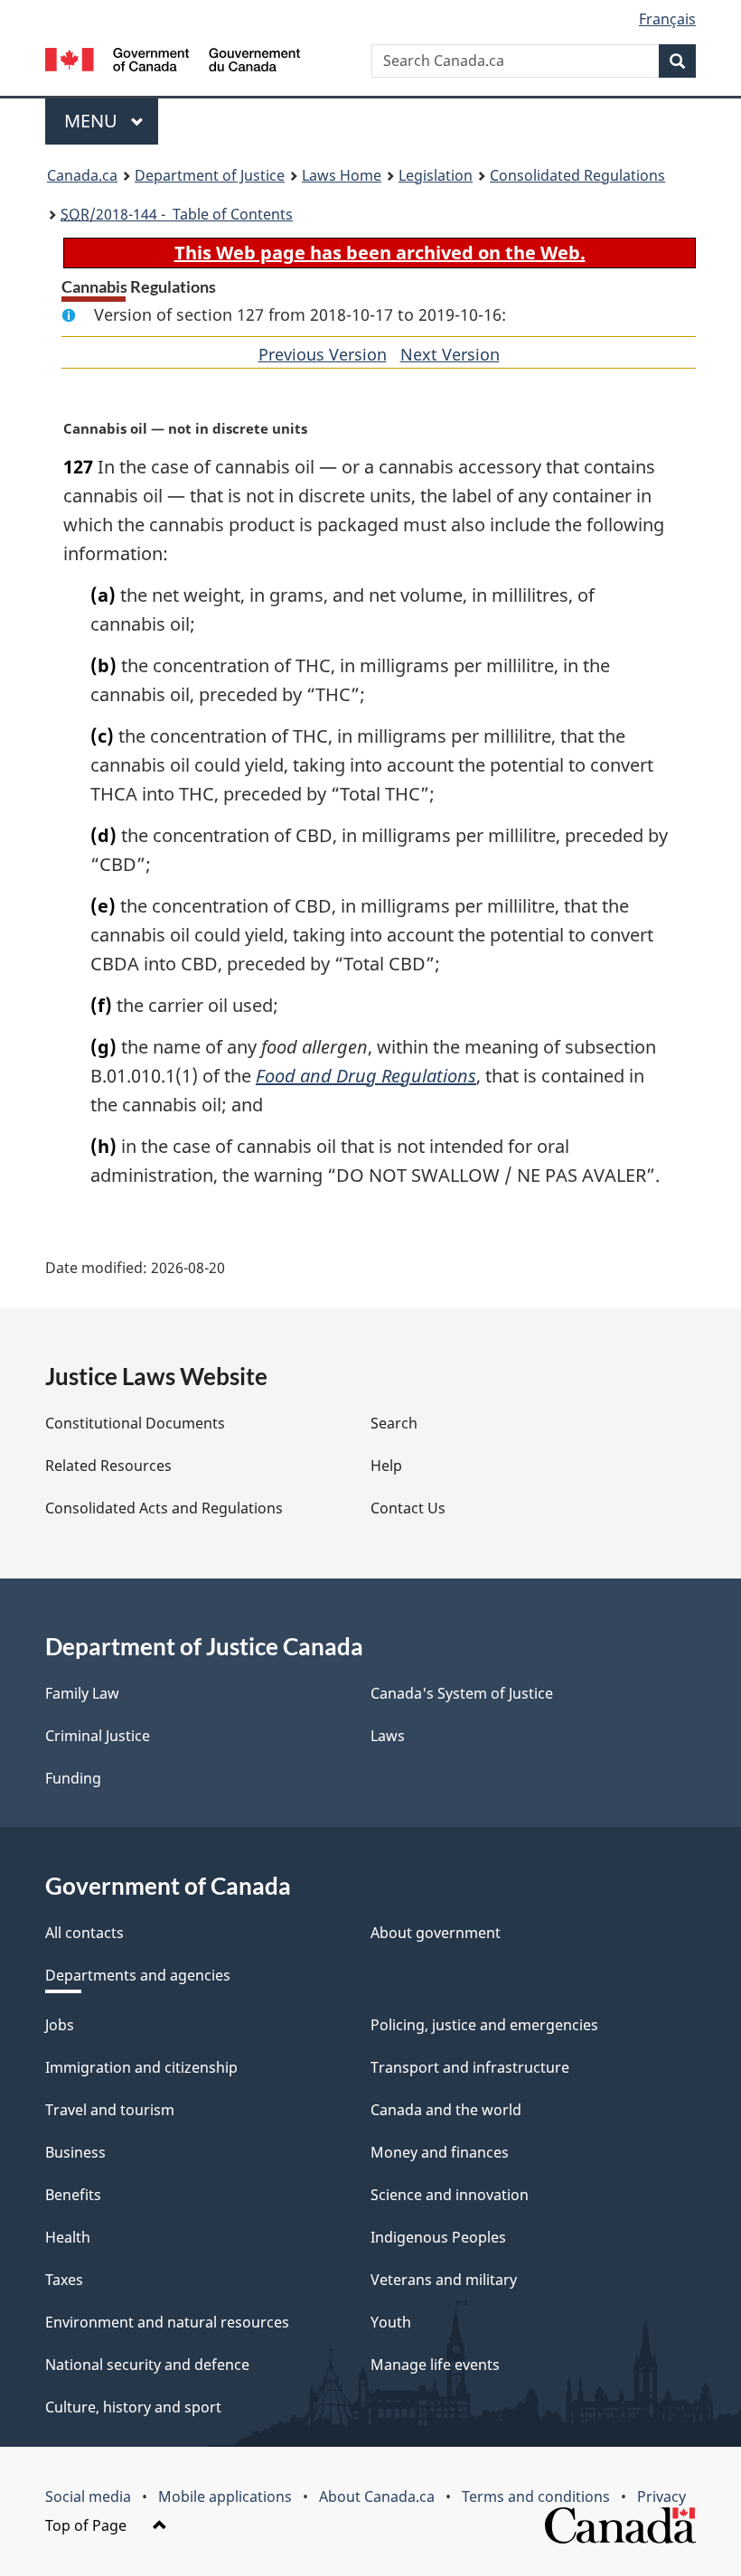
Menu (93, 121)
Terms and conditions (536, 2496)
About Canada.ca (377, 2496)
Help (386, 1466)
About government (436, 1933)
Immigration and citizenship (141, 2067)
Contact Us (408, 1508)
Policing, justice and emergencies (484, 2025)
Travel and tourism (110, 2110)
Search (394, 1423)
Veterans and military (444, 2280)
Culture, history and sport (133, 2407)
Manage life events (435, 2365)
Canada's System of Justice (462, 1693)
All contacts (84, 1933)
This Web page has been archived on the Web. (380, 253)
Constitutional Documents (135, 1423)
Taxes (64, 2280)
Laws (388, 1736)
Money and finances (440, 2152)
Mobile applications (225, 2496)
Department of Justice (210, 175)
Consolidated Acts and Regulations (164, 1508)
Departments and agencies (138, 1975)
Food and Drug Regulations (366, 1076)
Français (667, 19)
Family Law (82, 1693)
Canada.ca (82, 175)
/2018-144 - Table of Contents (177, 214)
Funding (73, 1778)
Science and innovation (450, 2195)
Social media (88, 2496)
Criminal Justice (98, 1736)
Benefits (73, 2195)
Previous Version (323, 354)
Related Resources (108, 1466)
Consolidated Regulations (577, 175)
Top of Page (88, 2525)
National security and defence (147, 2365)
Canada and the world (446, 2110)
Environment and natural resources (167, 2322)
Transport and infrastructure (470, 2067)
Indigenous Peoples (438, 2237)
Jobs (60, 2025)
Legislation (436, 175)
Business (75, 2152)
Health (68, 2237)
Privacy (661, 2496)
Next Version (450, 354)
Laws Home (342, 175)
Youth (391, 2322)
